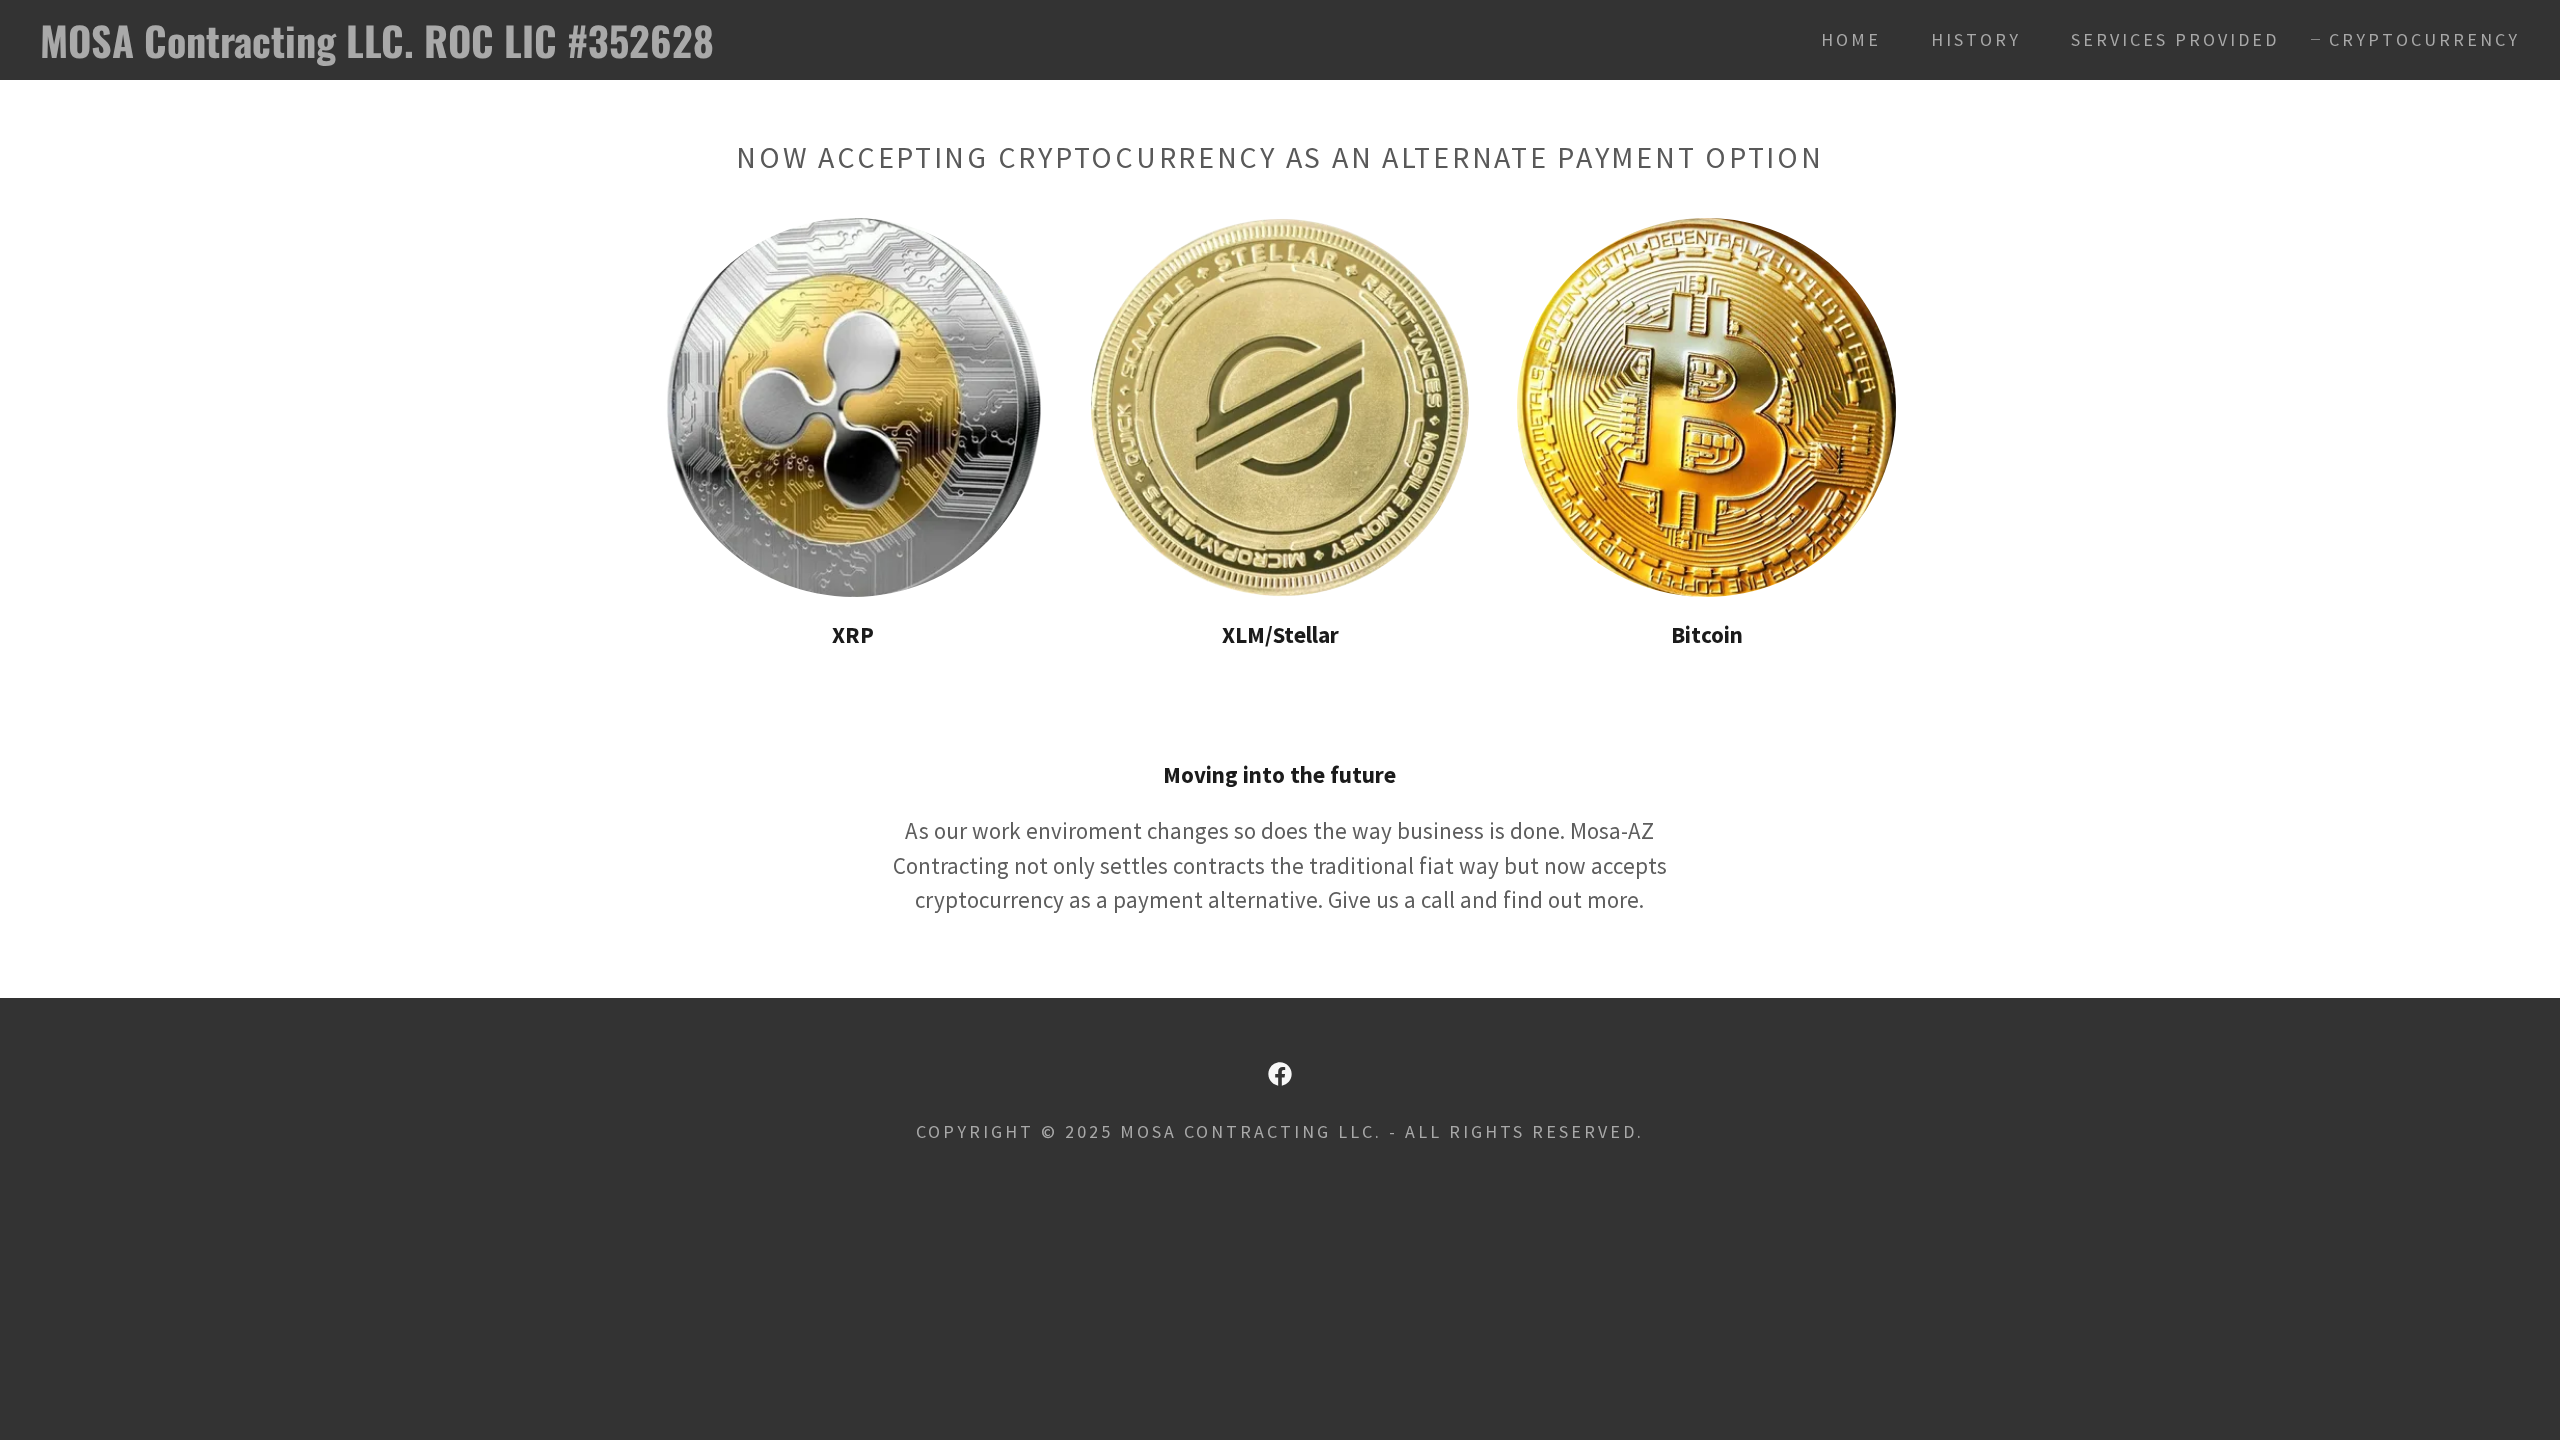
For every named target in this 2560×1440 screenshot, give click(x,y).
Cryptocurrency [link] (2424, 39)
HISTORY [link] (1976, 39)
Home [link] (1851, 39)
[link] (396, 49)
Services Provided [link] (2175, 39)
